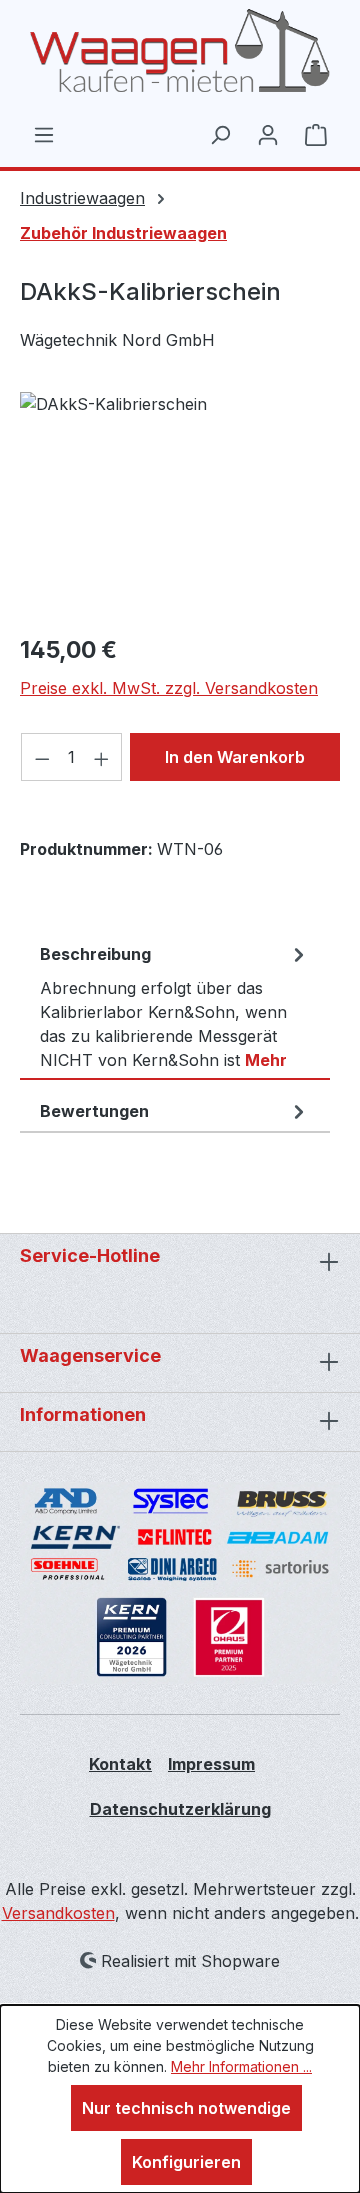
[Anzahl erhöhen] (102, 757)
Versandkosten (58, 1913)
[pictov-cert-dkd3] (180, 504)
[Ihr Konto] (268, 134)
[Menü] (44, 134)
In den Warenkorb (235, 757)
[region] (180, 504)
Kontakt (120, 1764)
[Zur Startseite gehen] (180, 51)
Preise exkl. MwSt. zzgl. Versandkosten (169, 688)
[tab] (175, 1007)
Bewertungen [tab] (94, 1111)
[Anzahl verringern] (42, 757)
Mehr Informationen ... (241, 2066)
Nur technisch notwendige (186, 2108)
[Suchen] (220, 134)
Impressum (211, 1764)
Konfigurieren (186, 2162)
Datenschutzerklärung (180, 1809)
